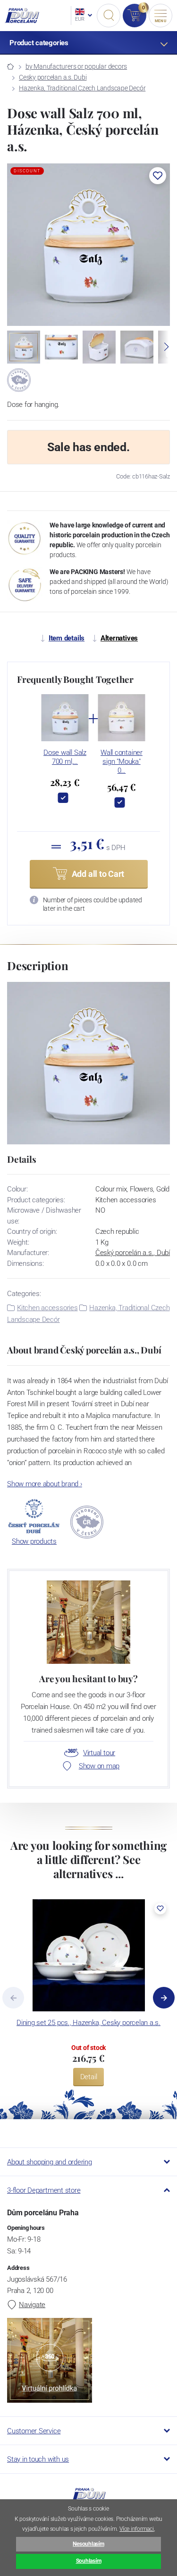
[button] (158, 176)
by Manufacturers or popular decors (76, 66)
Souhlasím (89, 2561)
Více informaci (137, 2529)
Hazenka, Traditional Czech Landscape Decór (82, 88)
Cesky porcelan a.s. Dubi (53, 77)
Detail (89, 2077)
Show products (34, 1541)
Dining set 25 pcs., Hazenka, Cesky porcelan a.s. (88, 2023)
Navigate (32, 2305)
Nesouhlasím (88, 2544)
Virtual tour (99, 1753)
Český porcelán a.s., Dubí (133, 1253)
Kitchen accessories (47, 1308)
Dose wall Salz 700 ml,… (65, 757)
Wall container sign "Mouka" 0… (122, 761)
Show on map (99, 1766)
